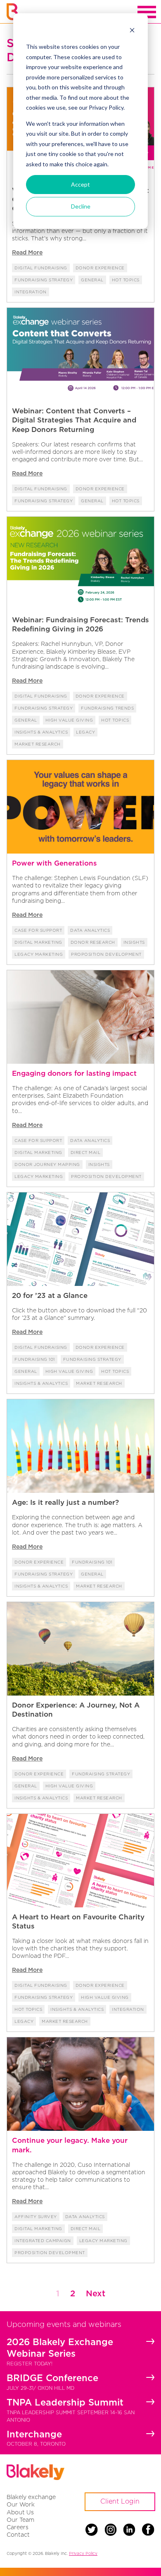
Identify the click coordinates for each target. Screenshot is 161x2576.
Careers (18, 2527)
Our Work (21, 2504)
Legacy (85, 732)
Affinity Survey (36, 2217)
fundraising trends (107, 708)
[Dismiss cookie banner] (132, 31)
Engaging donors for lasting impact (74, 1073)
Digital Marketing (38, 942)
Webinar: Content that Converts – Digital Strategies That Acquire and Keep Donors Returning (74, 420)
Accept (80, 184)
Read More (27, 252)
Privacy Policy (83, 2553)
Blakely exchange (31, 2497)
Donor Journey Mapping (47, 1164)
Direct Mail (86, 1152)
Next (96, 2293)
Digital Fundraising (41, 268)
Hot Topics (126, 280)
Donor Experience (100, 268)
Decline (81, 206)
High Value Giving (69, 720)
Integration (31, 292)
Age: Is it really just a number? (65, 1502)
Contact (18, 2534)
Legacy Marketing (39, 954)
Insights (134, 942)
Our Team (20, 2520)
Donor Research (93, 942)
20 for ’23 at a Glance (50, 1295)
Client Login (120, 2501)
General (92, 280)
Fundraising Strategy (44, 280)
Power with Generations (54, 863)
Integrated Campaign (43, 2241)
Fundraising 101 (35, 1359)
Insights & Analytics (41, 732)
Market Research (38, 744)
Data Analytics (90, 930)
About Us (20, 2512)
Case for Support (38, 930)
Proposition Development (106, 954)
